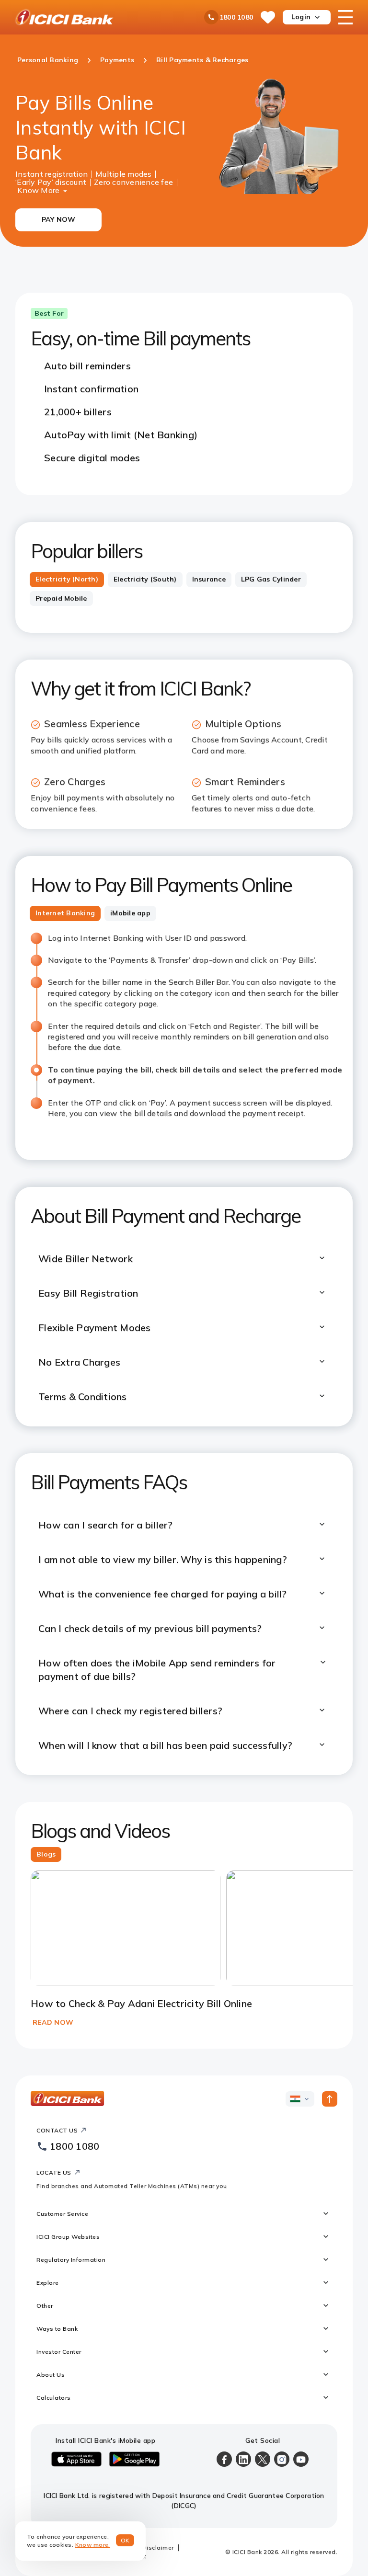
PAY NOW (59, 219)
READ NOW (53, 2022)
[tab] (67, 580)
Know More (38, 189)
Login (301, 17)
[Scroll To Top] (330, 2099)
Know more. (93, 2545)
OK (125, 2540)
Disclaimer (158, 2548)
